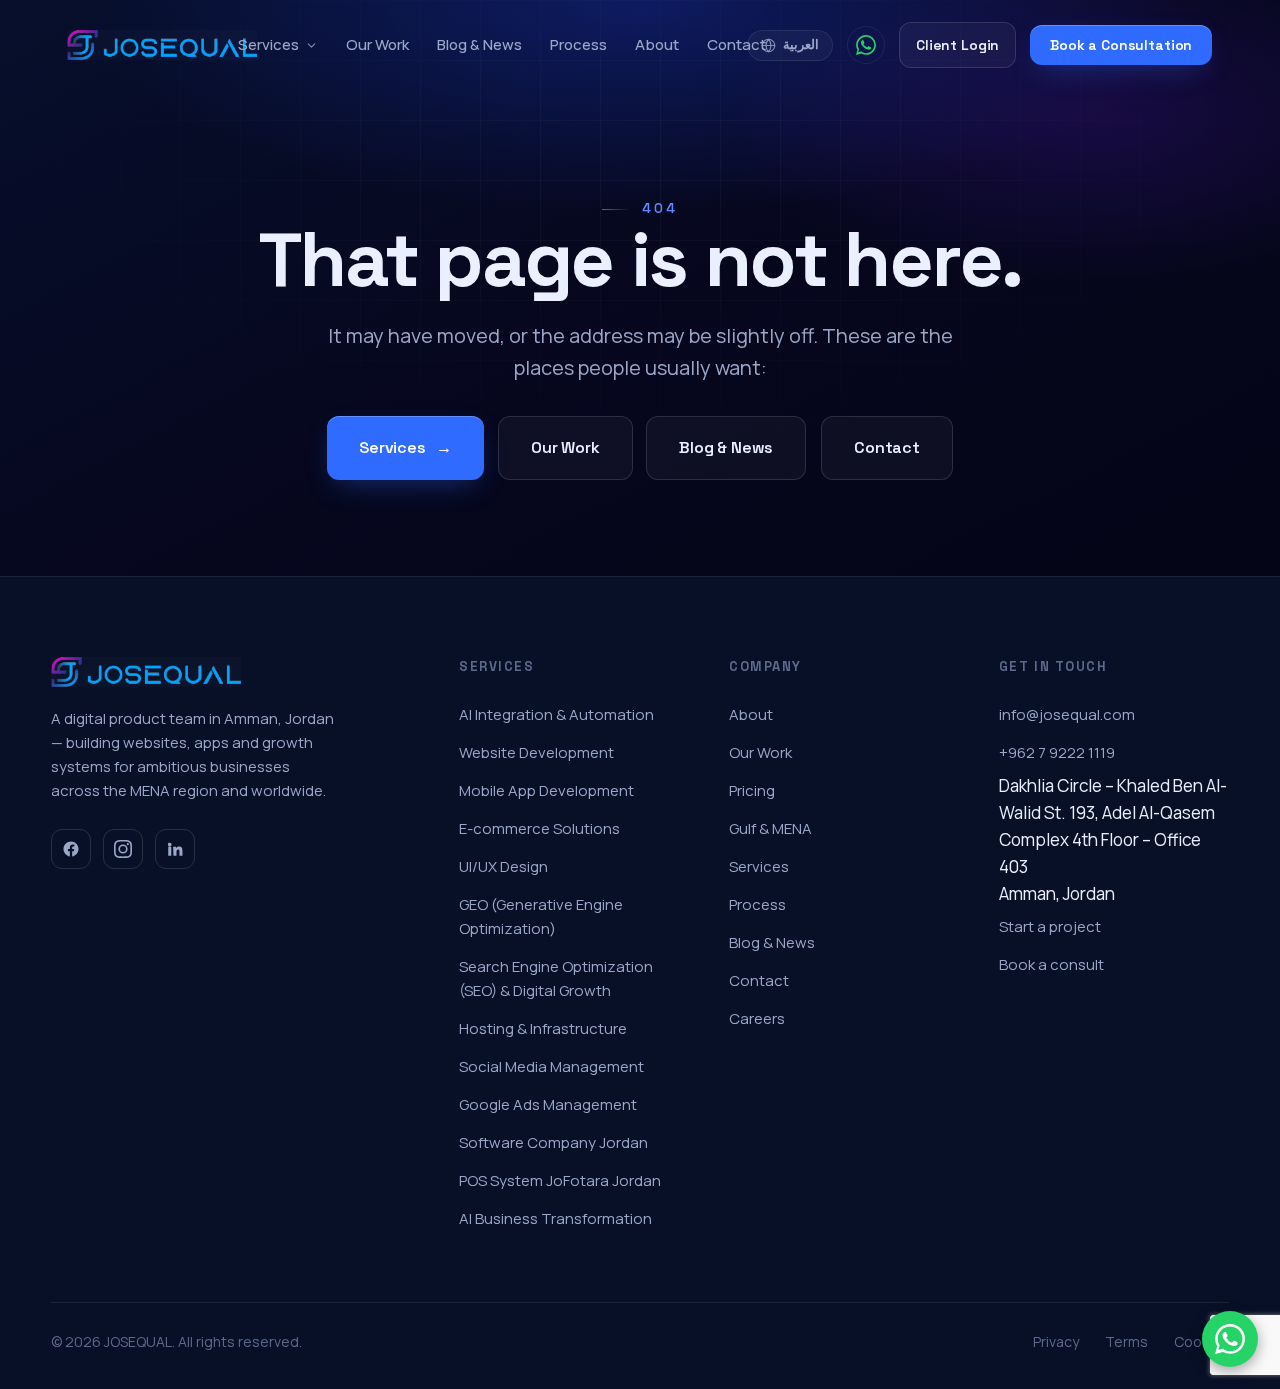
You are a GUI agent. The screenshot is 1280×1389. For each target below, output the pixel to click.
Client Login (957, 45)
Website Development (536, 752)
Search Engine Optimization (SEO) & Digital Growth (556, 978)
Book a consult (1051, 964)
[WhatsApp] (866, 45)
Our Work (377, 44)
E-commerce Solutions (539, 828)
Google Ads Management (548, 1104)
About (657, 44)
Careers (757, 1018)
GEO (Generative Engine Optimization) (541, 916)
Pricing (752, 790)
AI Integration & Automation (556, 714)
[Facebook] (71, 849)
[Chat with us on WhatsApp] (1230, 1339)
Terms (1126, 1341)
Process (578, 44)
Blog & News (479, 44)
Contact (736, 44)
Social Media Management (551, 1066)
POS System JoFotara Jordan (560, 1180)
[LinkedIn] (175, 849)
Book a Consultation (1121, 45)
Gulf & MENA (770, 828)
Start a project (1050, 926)
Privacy (1056, 1341)
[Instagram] (123, 849)
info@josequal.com (1067, 714)
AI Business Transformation (555, 1218)
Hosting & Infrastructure (543, 1028)
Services (268, 44)
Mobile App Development (546, 790)
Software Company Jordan (553, 1142)
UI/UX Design (503, 866)
